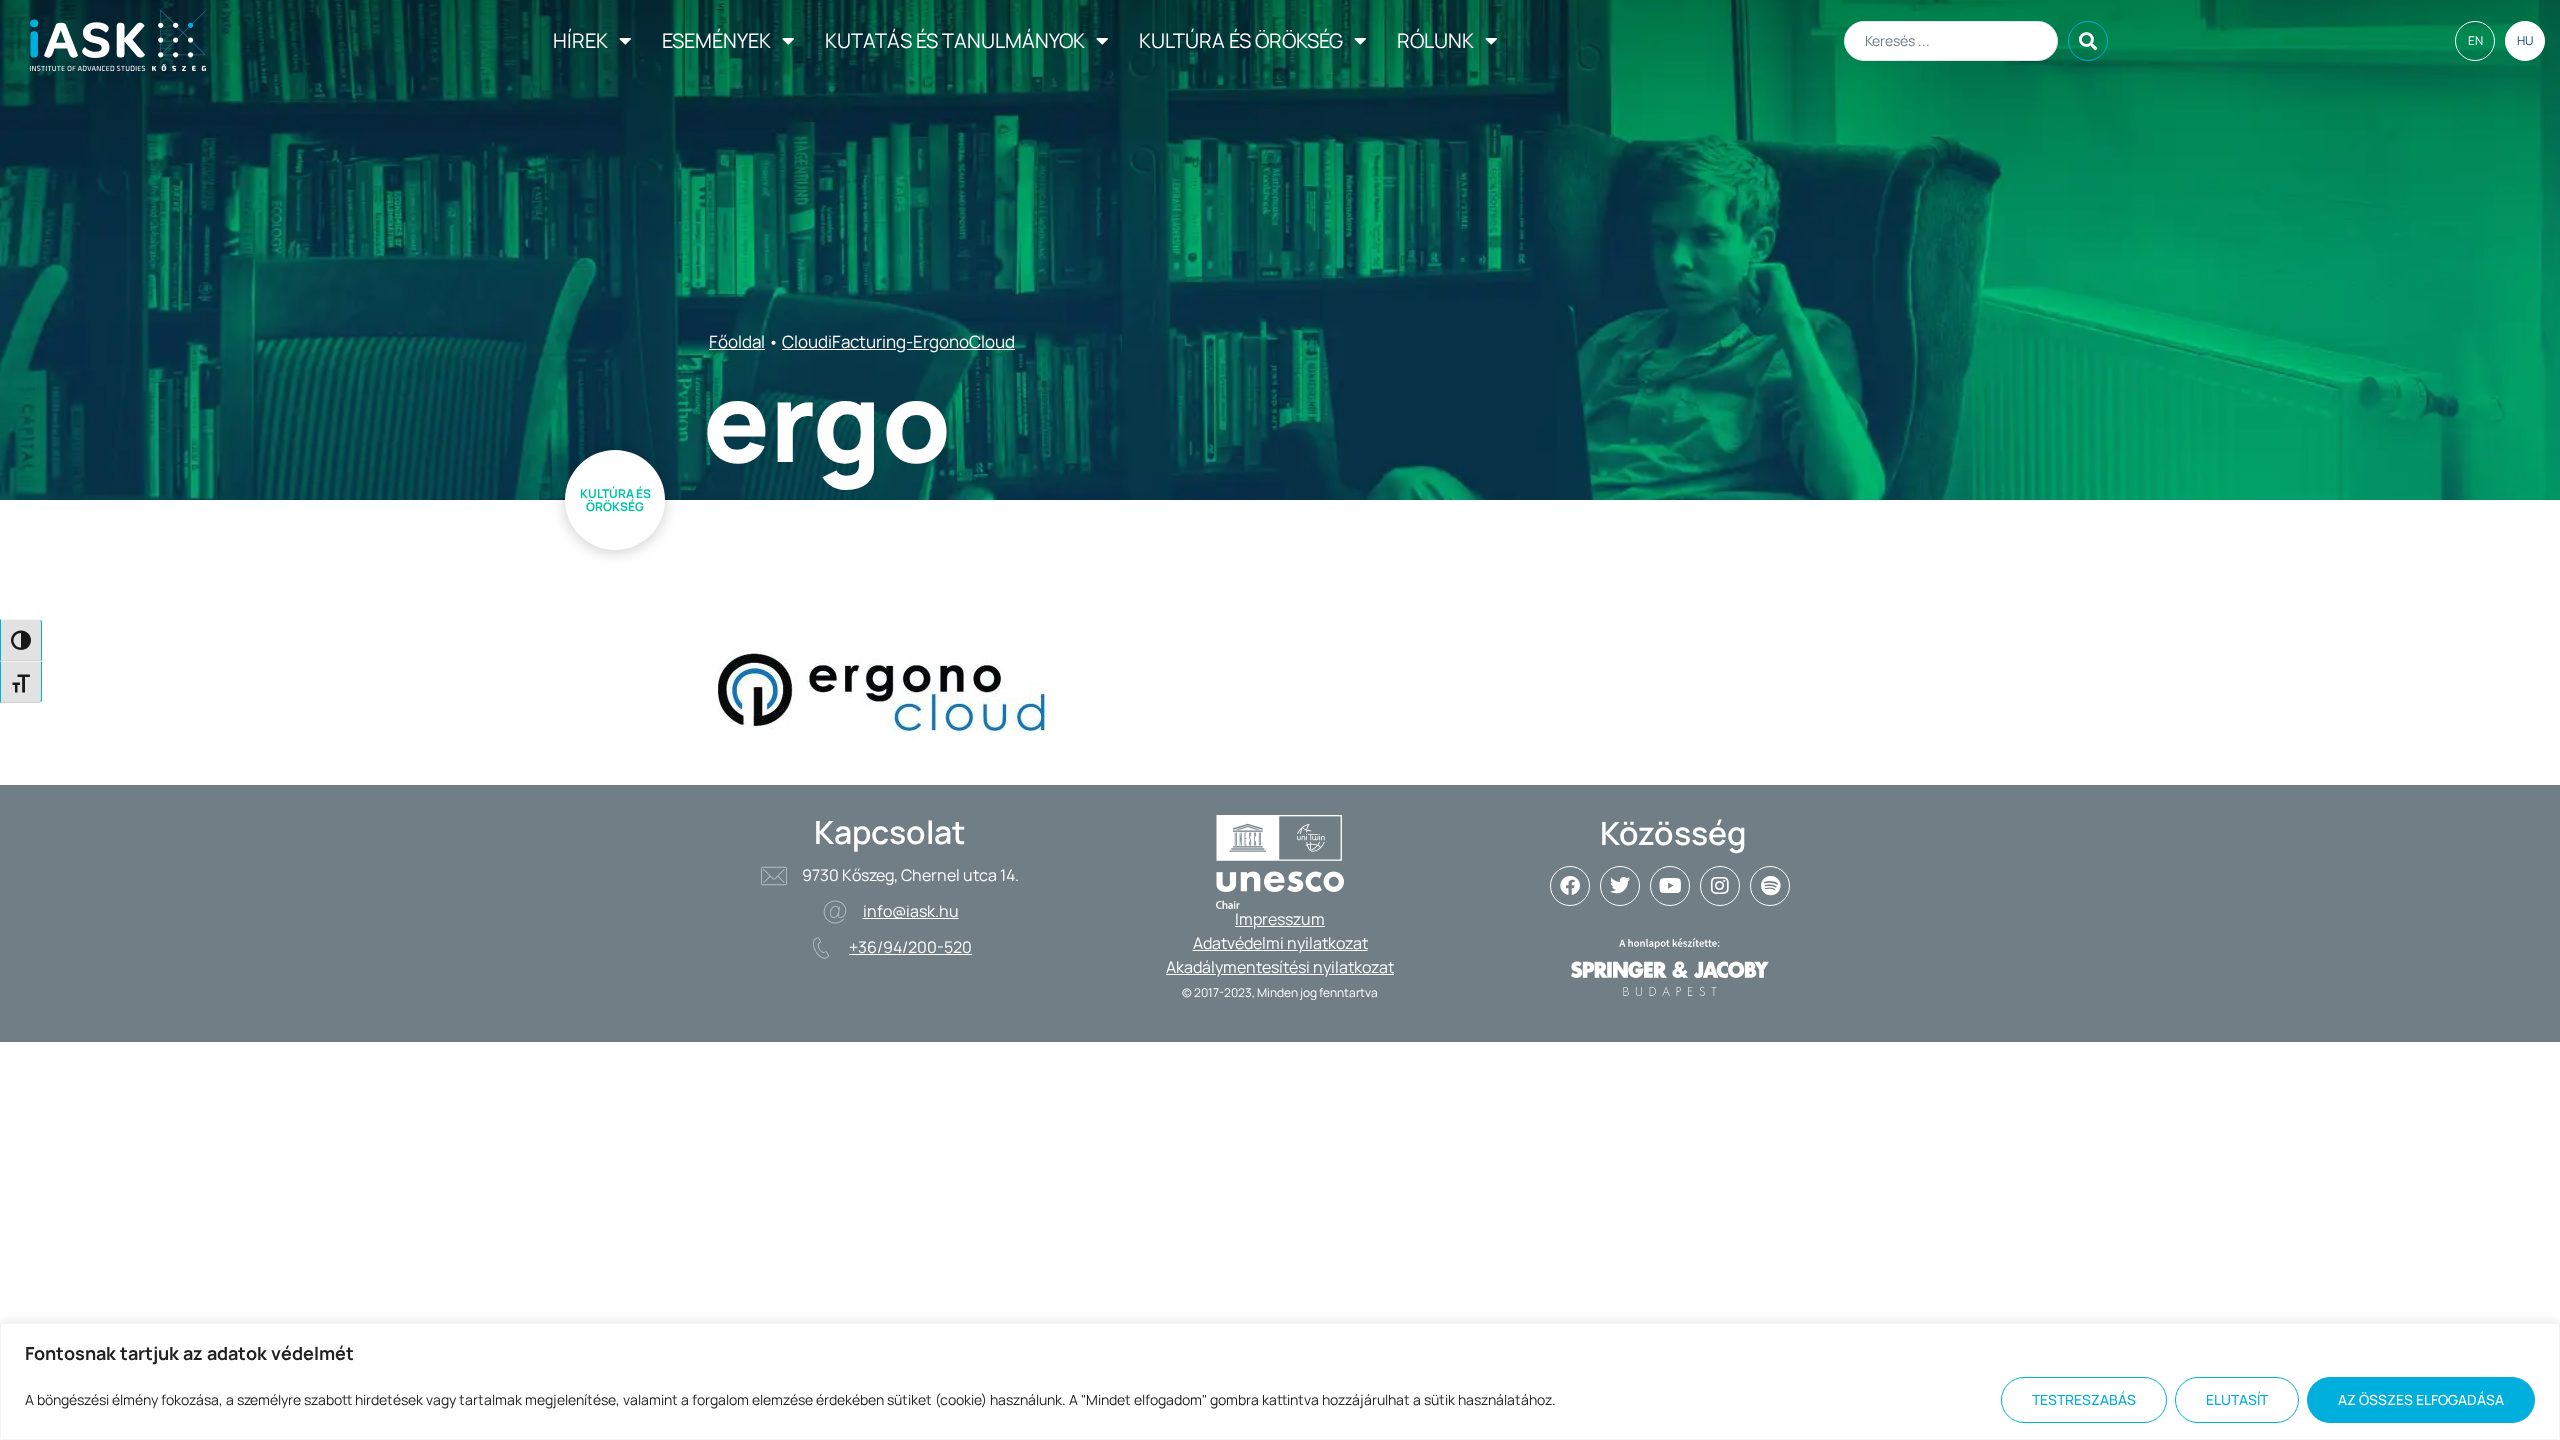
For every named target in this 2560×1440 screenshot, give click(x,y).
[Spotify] (1770, 886)
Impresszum (1280, 919)
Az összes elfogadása (2421, 1399)
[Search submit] (2088, 41)
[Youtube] (1670, 886)
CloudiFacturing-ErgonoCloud (898, 341)
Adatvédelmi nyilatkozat (1280, 943)
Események (716, 40)
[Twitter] (1620, 886)
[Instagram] (1720, 886)
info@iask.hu (911, 911)
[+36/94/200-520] (821, 948)
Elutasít (2237, 1399)
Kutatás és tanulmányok (955, 40)
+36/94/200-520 (910, 947)
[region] (1280, 1381)
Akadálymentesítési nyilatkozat (1280, 967)
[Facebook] (1570, 886)
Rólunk (1435, 40)
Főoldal (737, 341)
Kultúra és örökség (1241, 40)
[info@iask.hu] (835, 912)
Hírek (580, 40)
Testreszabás (2084, 1399)
